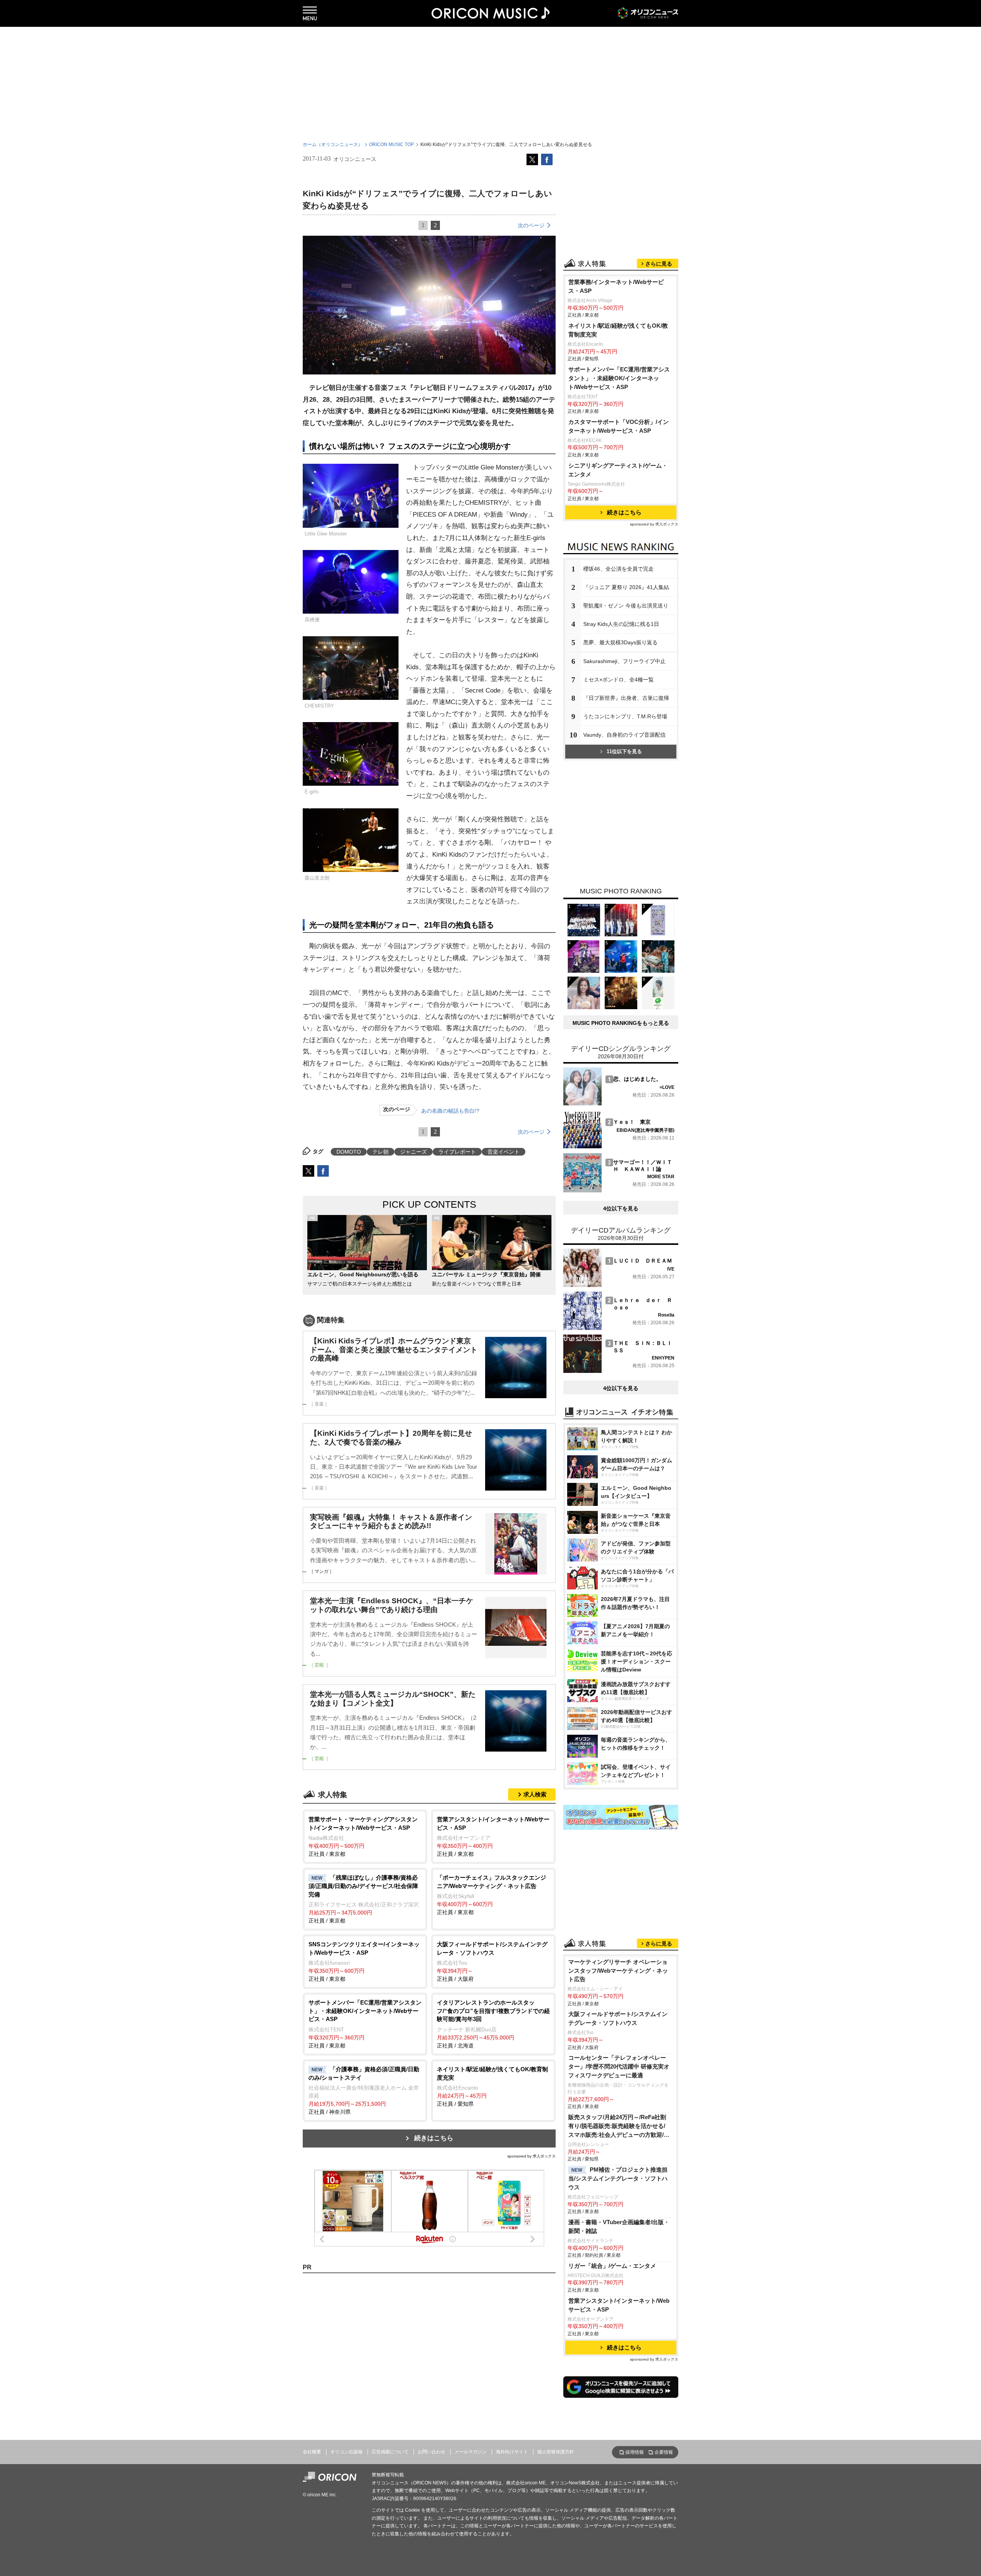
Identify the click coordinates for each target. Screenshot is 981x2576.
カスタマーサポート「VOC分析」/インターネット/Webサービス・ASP (618, 426)
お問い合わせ (431, 2452)
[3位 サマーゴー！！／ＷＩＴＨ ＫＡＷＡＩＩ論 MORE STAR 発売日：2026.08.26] (619, 1190)
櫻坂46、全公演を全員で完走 (618, 569)
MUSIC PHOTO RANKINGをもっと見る (621, 1023)
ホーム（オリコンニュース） (333, 144)
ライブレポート (457, 1152)
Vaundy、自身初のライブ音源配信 (624, 735)
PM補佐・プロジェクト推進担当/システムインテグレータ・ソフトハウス (618, 2178)
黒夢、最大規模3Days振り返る (620, 642)
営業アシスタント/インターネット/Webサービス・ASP (619, 2305)
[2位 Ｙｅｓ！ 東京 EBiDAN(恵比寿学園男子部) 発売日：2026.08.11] (619, 1147)
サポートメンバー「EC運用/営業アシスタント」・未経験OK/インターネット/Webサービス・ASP (619, 378)
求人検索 (535, 1794)
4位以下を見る (621, 1208)
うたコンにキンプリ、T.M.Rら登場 (625, 716)
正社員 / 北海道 (493, 2024)
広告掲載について (390, 2452)
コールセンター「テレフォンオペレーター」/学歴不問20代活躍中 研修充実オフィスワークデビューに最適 (619, 2066)
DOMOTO (349, 1152)
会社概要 (312, 2452)
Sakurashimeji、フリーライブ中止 (624, 661)
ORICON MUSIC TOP (391, 144)
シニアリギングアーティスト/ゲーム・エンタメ (618, 470)
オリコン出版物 (346, 2452)
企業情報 (664, 2452)
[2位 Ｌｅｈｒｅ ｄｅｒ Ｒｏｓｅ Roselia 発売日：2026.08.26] (619, 1328)
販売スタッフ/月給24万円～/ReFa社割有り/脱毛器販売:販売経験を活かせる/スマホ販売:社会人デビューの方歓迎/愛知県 (619, 2127)
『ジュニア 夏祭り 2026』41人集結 (626, 587)
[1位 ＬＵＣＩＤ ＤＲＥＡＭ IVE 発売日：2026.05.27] (619, 1285)
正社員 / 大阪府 (492, 1961)
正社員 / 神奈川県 (364, 2091)
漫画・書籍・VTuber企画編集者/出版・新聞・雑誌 (619, 2226)
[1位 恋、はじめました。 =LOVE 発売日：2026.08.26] (619, 1104)
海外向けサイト (512, 2452)
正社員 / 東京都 (363, 1836)
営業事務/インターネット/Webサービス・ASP (616, 286)
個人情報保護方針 (556, 2452)
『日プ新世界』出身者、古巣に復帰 (626, 698)
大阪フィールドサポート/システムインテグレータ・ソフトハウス (618, 2018)
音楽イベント (504, 1152)
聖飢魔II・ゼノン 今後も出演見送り (626, 606)
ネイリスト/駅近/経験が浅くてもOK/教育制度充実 (618, 330)
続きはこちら (434, 2138)
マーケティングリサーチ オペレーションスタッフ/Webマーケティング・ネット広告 (618, 1971)
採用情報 (635, 2452)
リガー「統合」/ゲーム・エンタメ (612, 2266)
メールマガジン (471, 2452)
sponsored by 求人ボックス (532, 2156)
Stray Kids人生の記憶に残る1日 (621, 624)
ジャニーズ (413, 1152)
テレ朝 (381, 1152)
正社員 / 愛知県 (492, 2086)
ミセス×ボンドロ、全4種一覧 (618, 680)
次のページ (531, 225)
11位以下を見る (624, 751)
